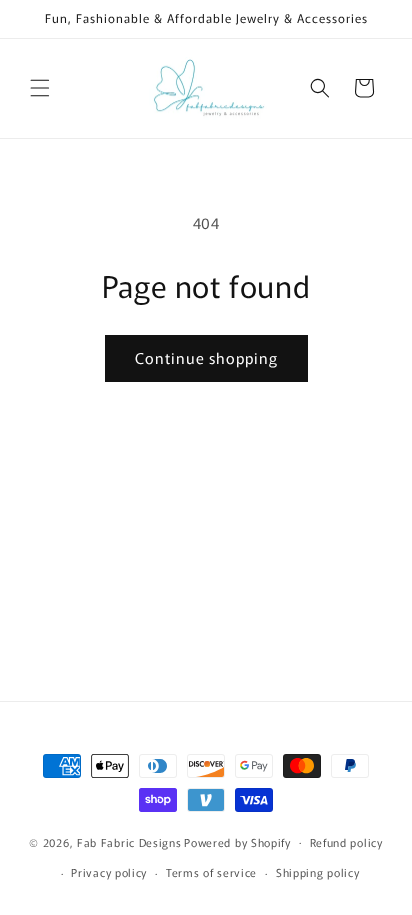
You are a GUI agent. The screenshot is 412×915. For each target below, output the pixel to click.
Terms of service (211, 872)
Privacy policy (109, 872)
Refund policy (346, 842)
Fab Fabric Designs (129, 841)
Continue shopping (206, 357)
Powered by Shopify (237, 841)
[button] (40, 88)
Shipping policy (318, 872)
